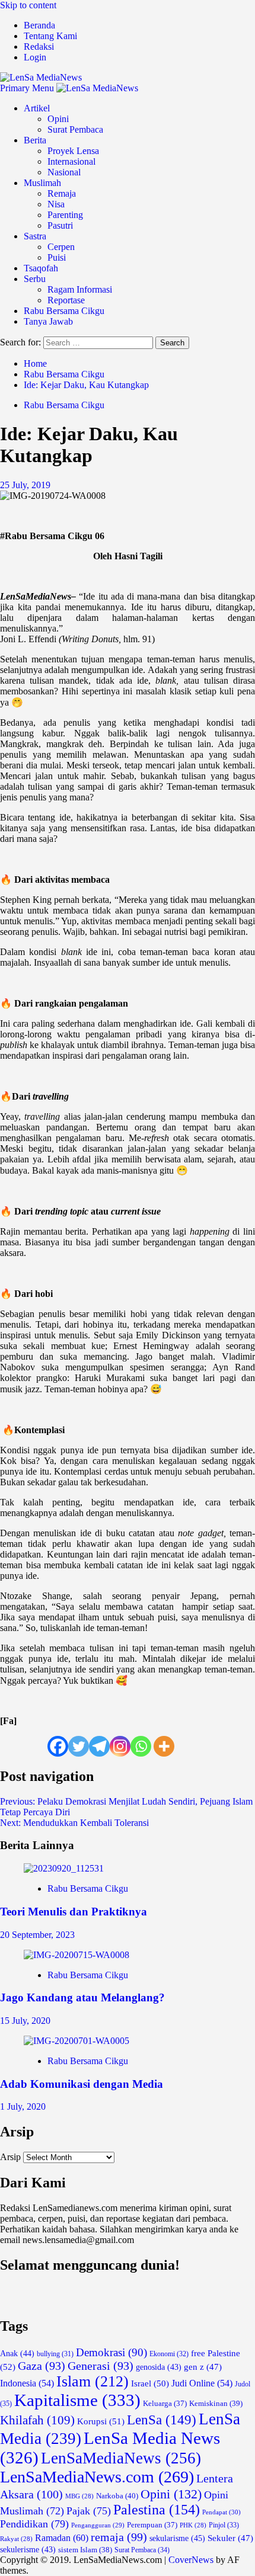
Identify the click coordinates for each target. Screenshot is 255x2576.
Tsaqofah (41, 268)
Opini (58, 119)
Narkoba (117, 2496)
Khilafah (37, 2420)
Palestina (157, 2510)
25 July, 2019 (25, 485)
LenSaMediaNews (121, 2458)
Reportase (66, 300)
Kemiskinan (216, 2403)
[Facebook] (58, 1746)
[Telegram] (99, 1746)
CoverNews (191, 2560)
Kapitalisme (77, 2400)
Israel (150, 2383)
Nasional (64, 172)
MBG (79, 2496)
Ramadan (62, 2538)
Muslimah (42, 183)
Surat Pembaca (75, 129)
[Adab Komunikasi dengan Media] (76, 2041)
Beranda (39, 25)
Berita (35, 140)
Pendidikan (34, 2524)
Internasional (71, 161)
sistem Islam (85, 2550)
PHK (193, 2525)
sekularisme (177, 2538)
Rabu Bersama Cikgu (64, 311)
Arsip (10, 2157)
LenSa (162, 2420)
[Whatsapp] (141, 1746)
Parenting (65, 215)
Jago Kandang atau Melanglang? (82, 1997)
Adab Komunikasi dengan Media (82, 2084)
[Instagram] (120, 1746)
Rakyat (16, 2539)
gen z (203, 2367)
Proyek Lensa (73, 151)
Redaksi (39, 47)
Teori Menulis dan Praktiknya (74, 1912)
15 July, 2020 (25, 2021)
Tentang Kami (50, 36)
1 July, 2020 (23, 2106)
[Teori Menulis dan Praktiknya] (64, 1868)
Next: (74, 1823)
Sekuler (230, 2538)
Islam (93, 2381)
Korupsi (101, 2421)
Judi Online (202, 2383)
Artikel (37, 108)
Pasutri (60, 225)
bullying (55, 2354)
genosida (159, 2367)
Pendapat (221, 2512)
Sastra (35, 236)
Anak (17, 2354)
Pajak (89, 2511)
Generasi (101, 2366)
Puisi (57, 257)
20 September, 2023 (37, 1935)
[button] (28, 88)
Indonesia (27, 2383)
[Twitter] (79, 1746)
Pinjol (224, 2525)
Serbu (35, 279)
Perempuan (152, 2525)
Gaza (42, 2366)
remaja (119, 2537)
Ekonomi (169, 2354)
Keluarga (165, 2404)
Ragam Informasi (80, 289)
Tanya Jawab (48, 321)
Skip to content (28, 5)
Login (35, 57)
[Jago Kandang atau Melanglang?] (76, 1955)
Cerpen (61, 247)
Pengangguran (98, 2525)
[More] (164, 1746)
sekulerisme (28, 2550)
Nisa (56, 204)
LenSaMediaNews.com (97, 2477)
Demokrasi (111, 2352)
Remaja (62, 193)
